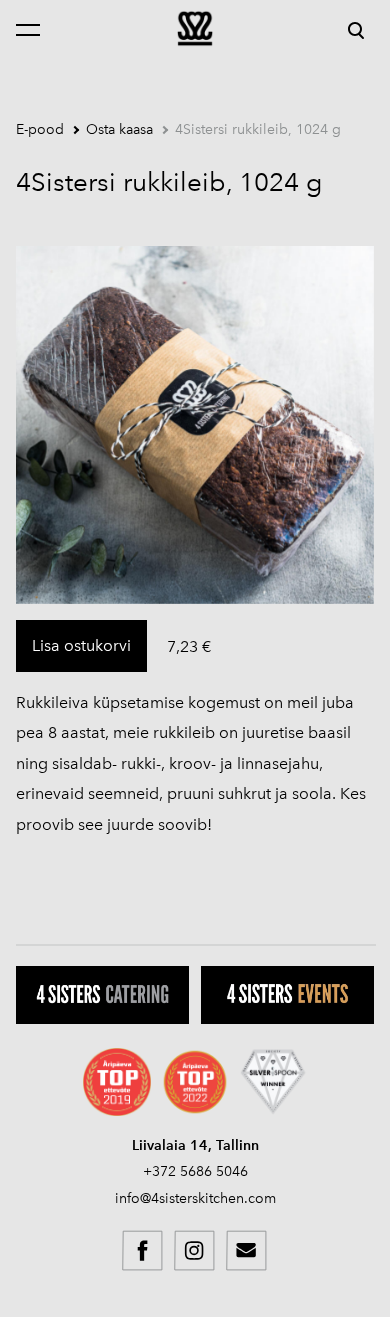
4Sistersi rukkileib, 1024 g (258, 129)
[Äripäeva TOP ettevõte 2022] (195, 1082)
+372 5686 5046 (195, 1171)
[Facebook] (143, 1251)
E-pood (40, 129)
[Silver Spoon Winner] (273, 1082)
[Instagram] (195, 1251)
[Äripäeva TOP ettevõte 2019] (117, 1082)
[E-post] (247, 1251)
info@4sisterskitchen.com (195, 1198)
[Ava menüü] (38, 30)
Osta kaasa (119, 129)
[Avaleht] (195, 28)
